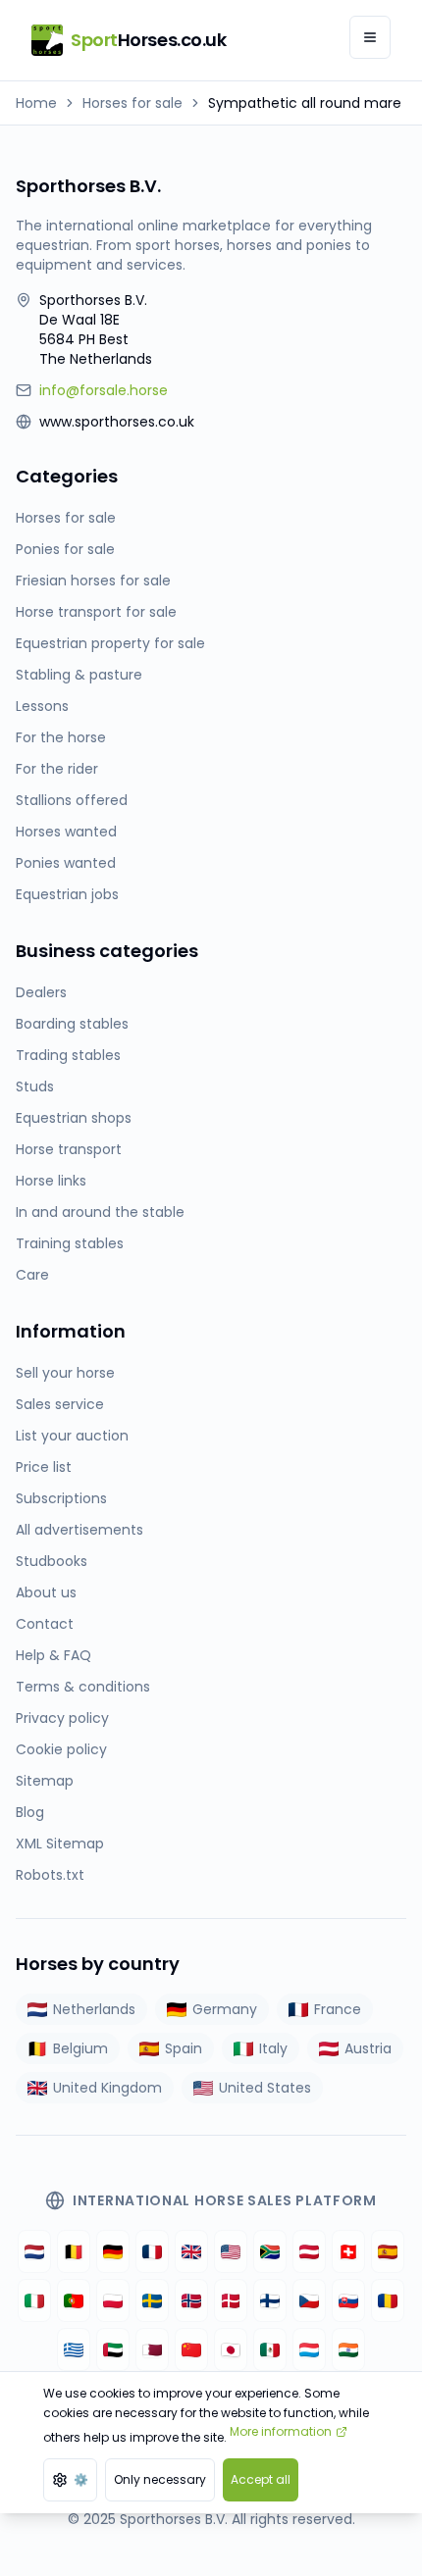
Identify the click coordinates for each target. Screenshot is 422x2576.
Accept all (261, 2479)
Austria (368, 2048)
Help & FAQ (53, 1655)
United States (265, 2088)
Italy (273, 2048)
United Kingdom (107, 2088)
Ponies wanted (66, 863)
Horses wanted (66, 832)
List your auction (72, 1436)
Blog (30, 1812)
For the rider (57, 769)
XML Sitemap (60, 1844)
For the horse (61, 737)
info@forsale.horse (104, 390)
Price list (44, 1467)
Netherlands (94, 2009)
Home (36, 103)
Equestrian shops (74, 1118)
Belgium (80, 2048)
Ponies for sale (65, 549)
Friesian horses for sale (93, 581)
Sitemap (45, 1781)
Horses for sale (132, 103)
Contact (45, 1624)
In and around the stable (100, 1212)
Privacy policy (62, 1718)
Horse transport (69, 1149)
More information (281, 2431)
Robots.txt (50, 1875)
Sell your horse (65, 1373)
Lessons (42, 706)
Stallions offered (72, 800)
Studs (35, 1086)
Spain (184, 2048)
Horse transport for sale (96, 612)
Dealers (41, 992)
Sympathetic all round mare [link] (305, 103)
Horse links (51, 1181)
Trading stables (68, 1055)
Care (32, 1275)
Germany (225, 2009)
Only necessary (160, 2479)
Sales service (60, 1404)
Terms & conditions (83, 1687)
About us (46, 1592)
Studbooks (52, 1561)
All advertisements (79, 1530)
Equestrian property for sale (110, 643)
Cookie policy (61, 1749)
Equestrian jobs (67, 894)
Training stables (70, 1243)
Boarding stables (72, 1024)
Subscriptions (61, 1498)
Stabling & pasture (79, 675)
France (338, 2009)
